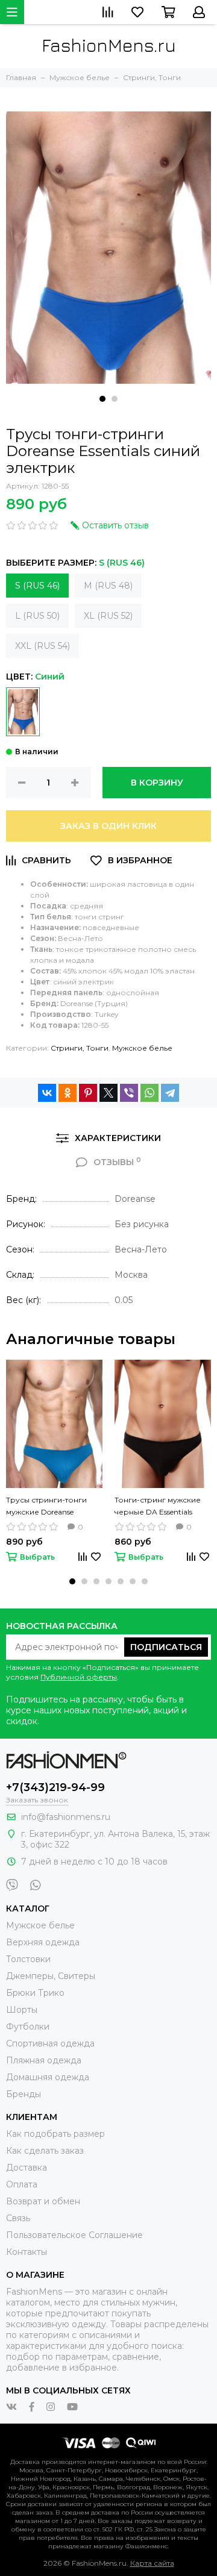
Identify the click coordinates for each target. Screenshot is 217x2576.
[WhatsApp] (149, 1093)
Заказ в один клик (108, 826)
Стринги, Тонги (80, 1048)
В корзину (157, 783)
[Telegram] (170, 1093)
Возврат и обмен (43, 2201)
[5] (23, 712)
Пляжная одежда (44, 2060)
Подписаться (166, 1647)
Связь (18, 2218)
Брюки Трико (35, 1993)
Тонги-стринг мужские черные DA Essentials (158, 1506)
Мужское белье (142, 1048)
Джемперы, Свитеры (51, 1976)
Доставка (27, 2168)
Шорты (22, 2010)
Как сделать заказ (45, 2151)
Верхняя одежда (43, 1942)
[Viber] (129, 1093)
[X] (108, 1093)
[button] (102, 399)
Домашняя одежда (48, 2077)
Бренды (24, 2094)
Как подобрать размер (55, 2134)
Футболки (28, 2027)
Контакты (27, 2252)
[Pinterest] (88, 1093)
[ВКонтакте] (47, 1093)
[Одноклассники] (68, 1093)
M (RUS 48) (108, 586)
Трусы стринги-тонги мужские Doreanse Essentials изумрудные (47, 1507)
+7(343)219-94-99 (55, 1787)
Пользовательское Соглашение (74, 2235)
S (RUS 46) (37, 586)
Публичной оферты (79, 1677)
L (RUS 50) (37, 616)
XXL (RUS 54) (42, 646)
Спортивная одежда (50, 2043)
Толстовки (28, 1959)
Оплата (22, 2184)
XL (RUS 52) (108, 616)
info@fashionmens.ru (66, 1817)
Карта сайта (152, 2563)
